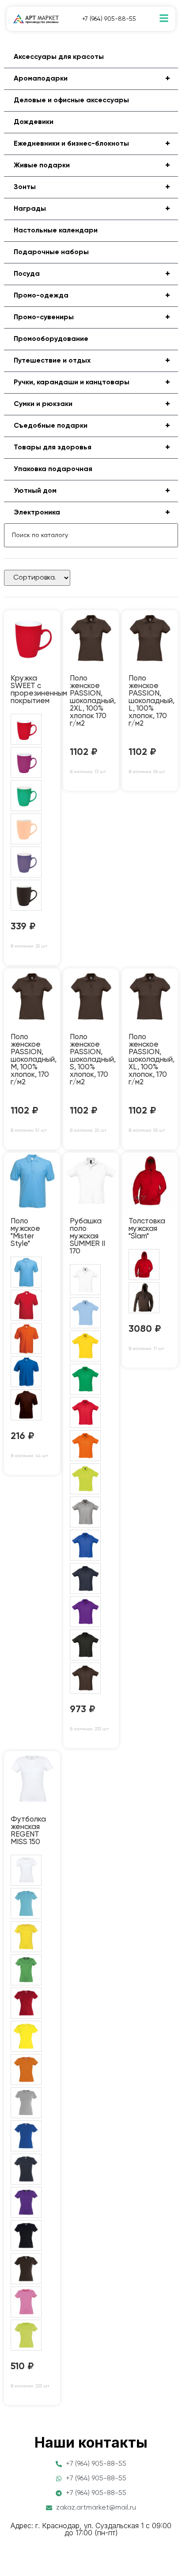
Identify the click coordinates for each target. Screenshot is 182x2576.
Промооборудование (51, 339)
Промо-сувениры (92, 317)
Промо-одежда (92, 296)
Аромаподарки (92, 79)
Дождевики (34, 122)
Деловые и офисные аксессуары (71, 101)
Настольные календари (56, 231)
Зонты (92, 187)
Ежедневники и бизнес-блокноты (92, 144)
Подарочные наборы (51, 252)
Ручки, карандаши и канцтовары (92, 383)
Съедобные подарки (92, 426)
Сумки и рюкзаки (92, 404)
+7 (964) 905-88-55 (109, 19)
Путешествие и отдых (92, 361)
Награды (92, 209)
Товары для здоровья (92, 448)
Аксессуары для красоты (59, 57)
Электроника (92, 513)
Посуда (92, 274)
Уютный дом (92, 491)
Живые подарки (92, 166)
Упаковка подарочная (53, 469)
